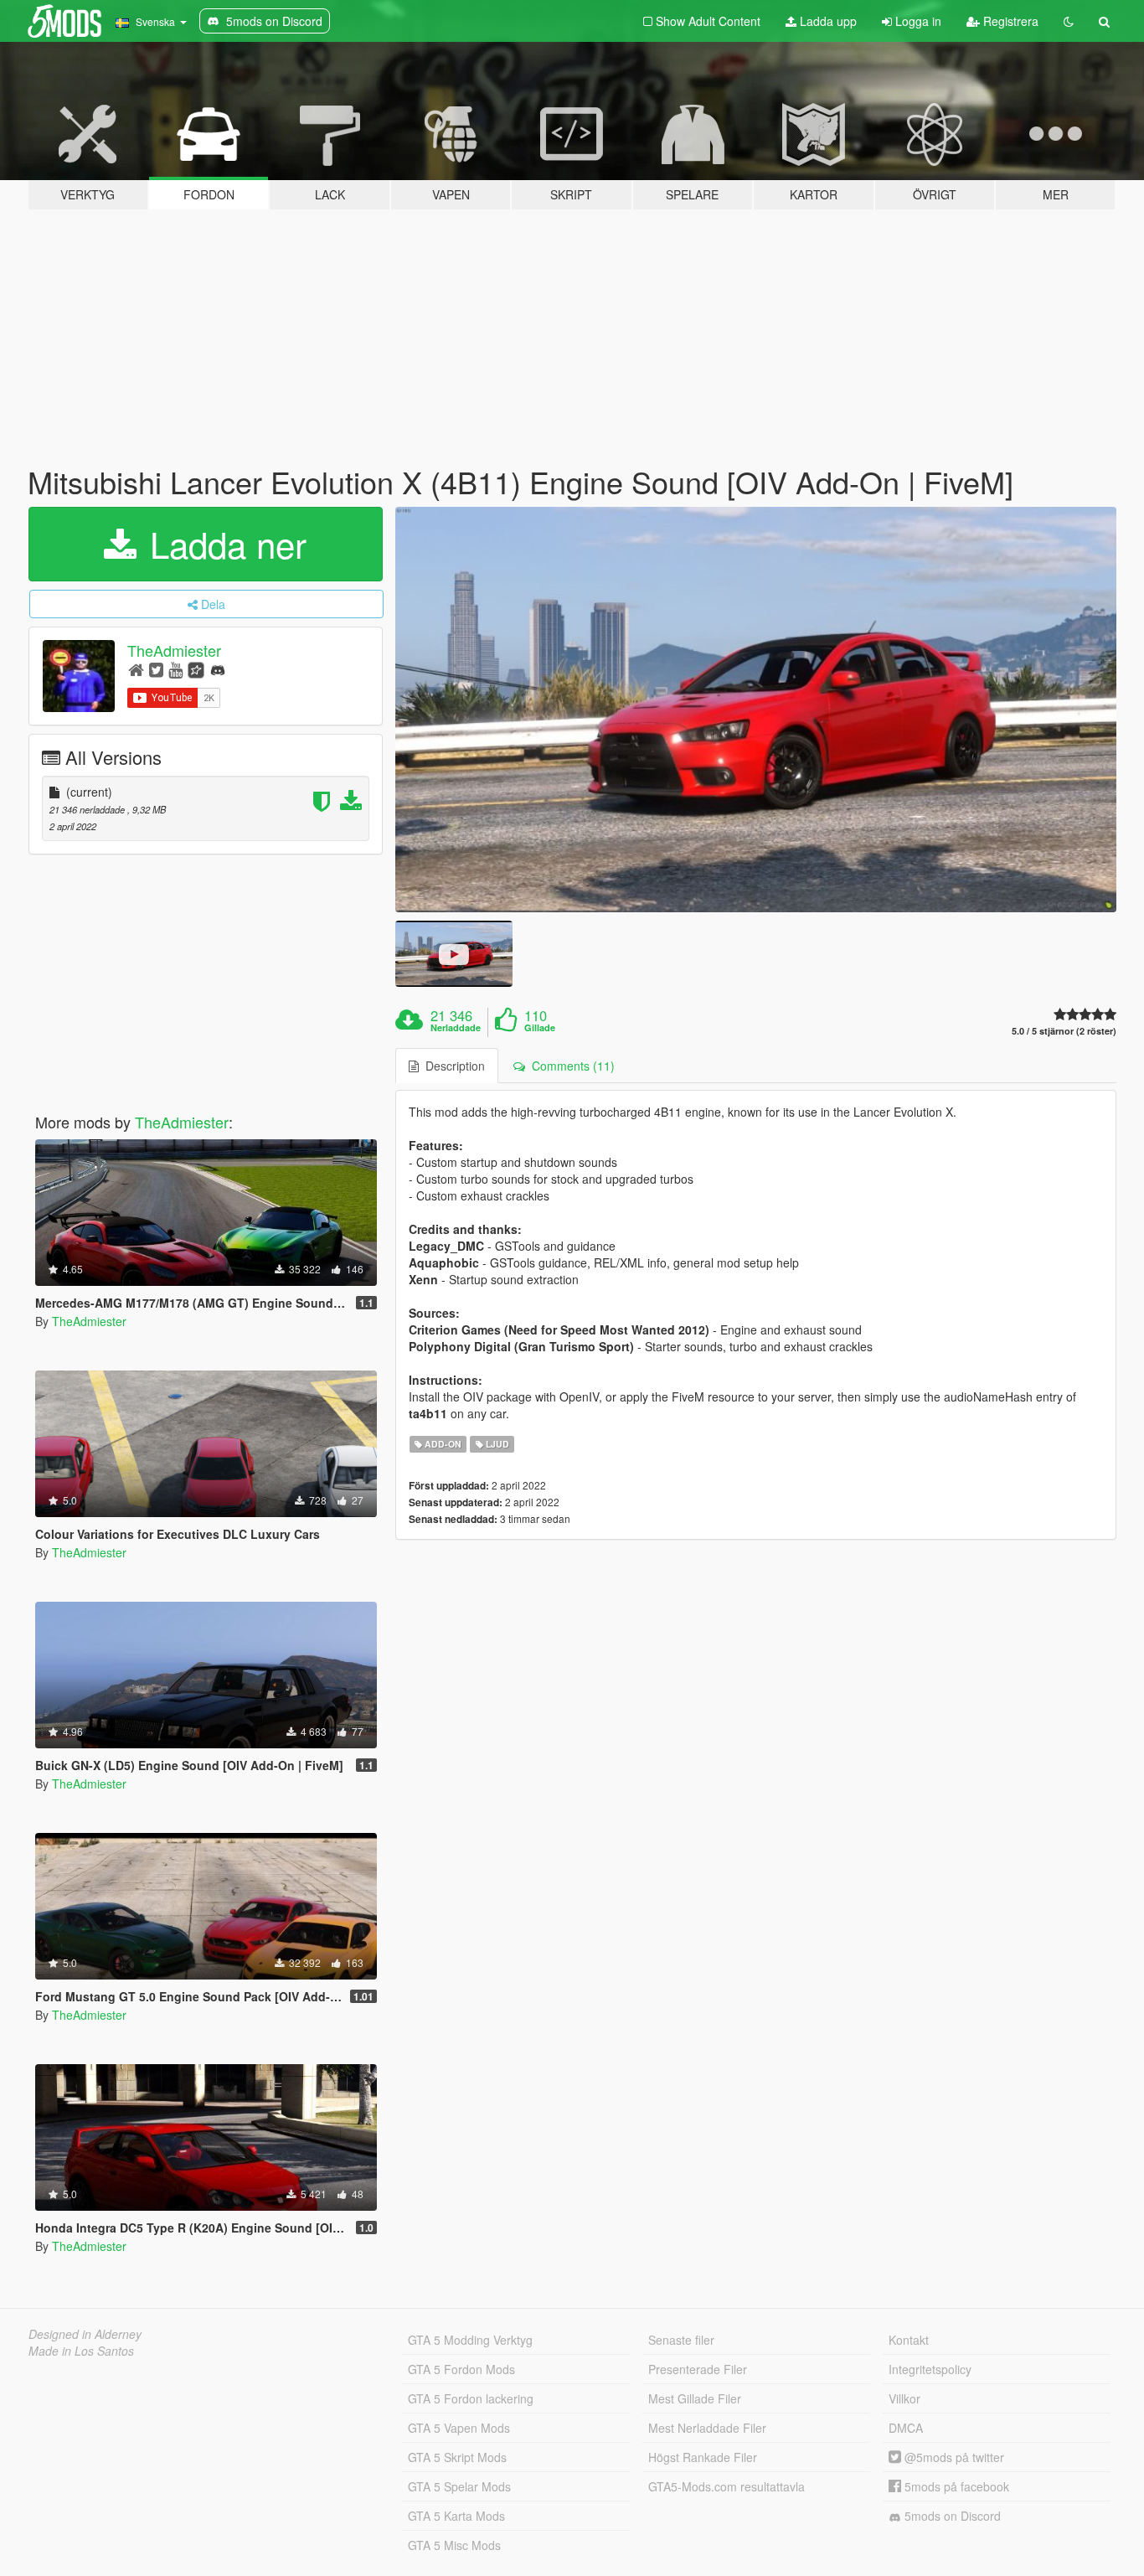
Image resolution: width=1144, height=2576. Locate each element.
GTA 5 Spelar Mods (459, 2486)
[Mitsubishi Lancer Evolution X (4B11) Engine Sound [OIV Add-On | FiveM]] (756, 710)
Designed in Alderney (85, 2334)
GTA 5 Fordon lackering (471, 2398)
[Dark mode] (1069, 21)
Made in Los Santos (81, 2351)
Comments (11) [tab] (570, 1066)
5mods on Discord (951, 2516)
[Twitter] (156, 669)
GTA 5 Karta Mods (456, 2516)
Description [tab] (452, 1066)
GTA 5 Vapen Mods (459, 2428)
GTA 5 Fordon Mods (461, 2369)
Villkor (904, 2398)
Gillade (540, 1028)
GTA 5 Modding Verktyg (470, 2340)
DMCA (906, 2428)
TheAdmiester (174, 650)
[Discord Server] (218, 669)
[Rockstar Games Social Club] (196, 669)
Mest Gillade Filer (695, 2398)
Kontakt (909, 2340)
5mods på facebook (955, 2486)
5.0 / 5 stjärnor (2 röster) (1064, 1031)
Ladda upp (827, 21)
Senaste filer (681, 2340)
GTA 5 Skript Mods (457, 2457)
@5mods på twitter (953, 2457)
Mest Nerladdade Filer (707, 2428)
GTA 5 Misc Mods (454, 2545)
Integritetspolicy (930, 2369)
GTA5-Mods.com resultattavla (727, 2486)
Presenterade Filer (698, 2369)
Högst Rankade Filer (703, 2457)
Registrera (1009, 21)
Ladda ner (223, 544)
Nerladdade (456, 1028)
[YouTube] (175, 669)
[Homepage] (136, 669)
